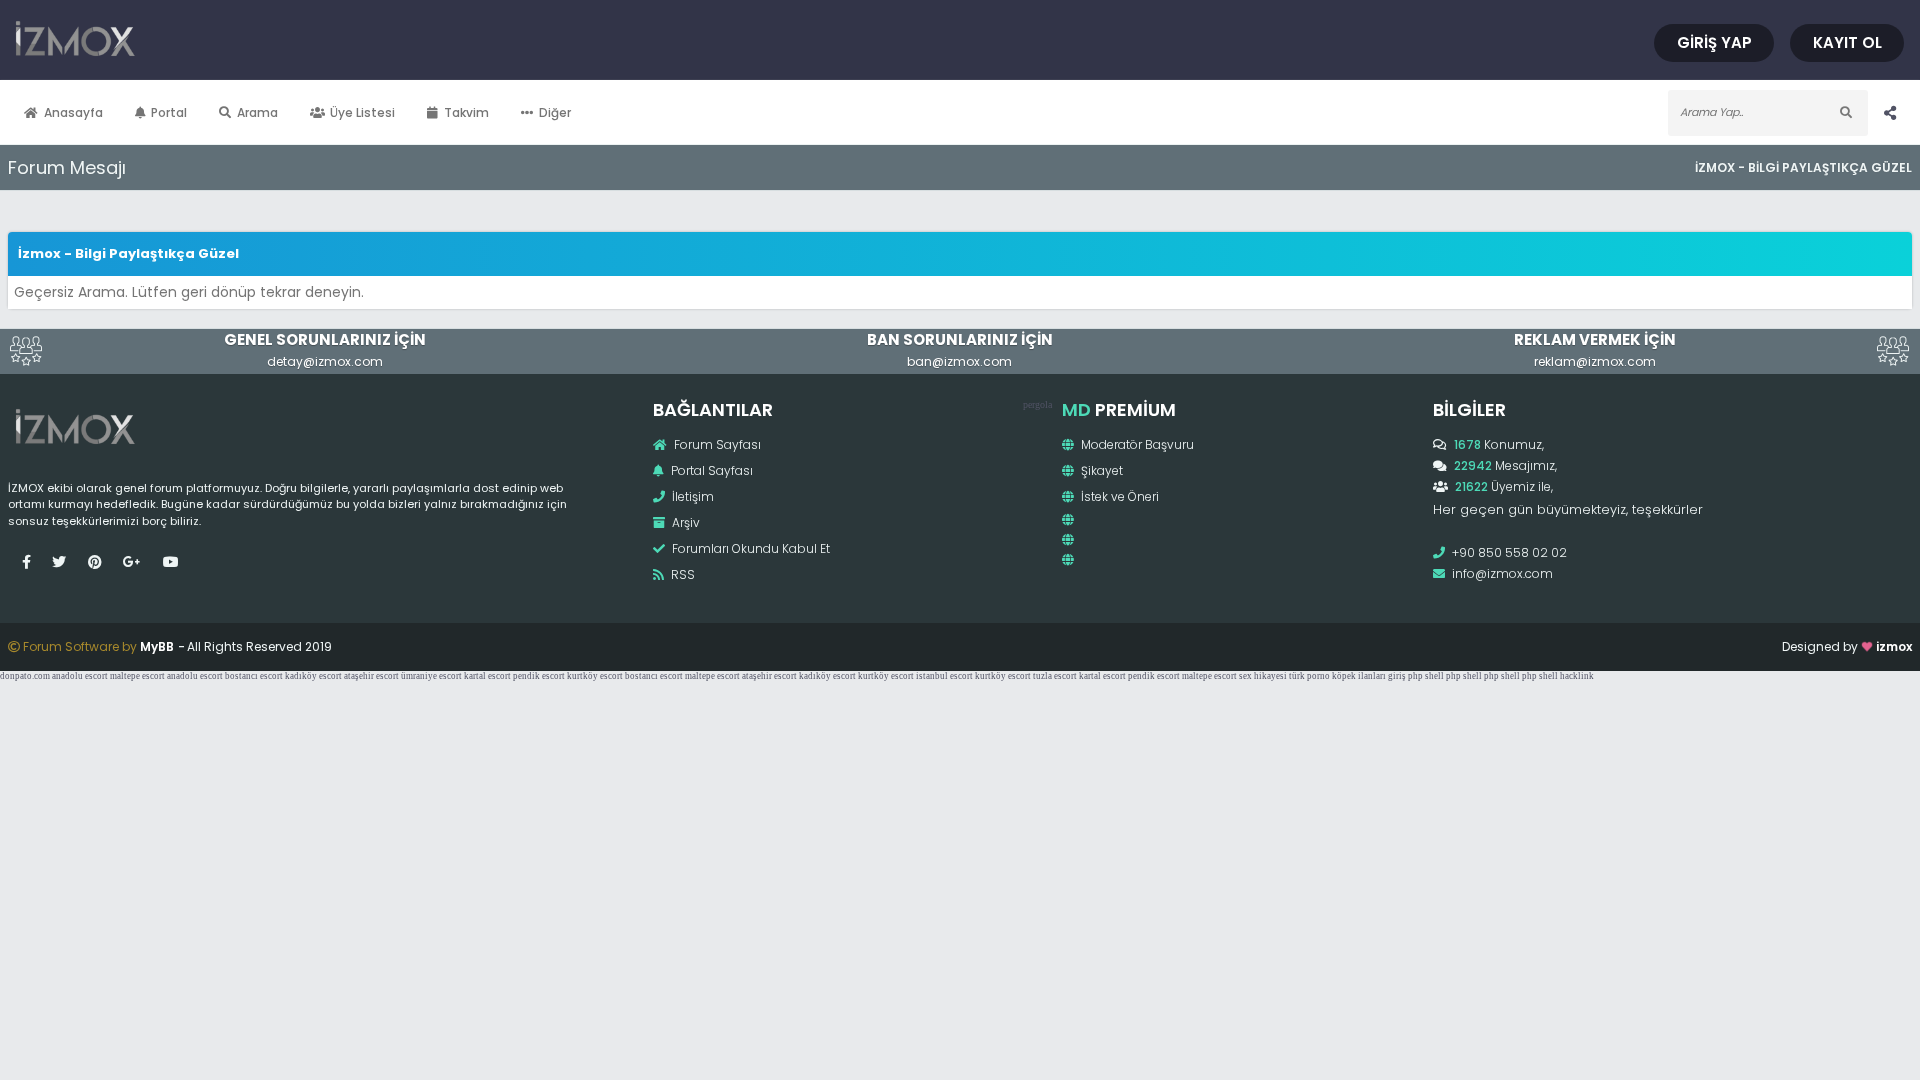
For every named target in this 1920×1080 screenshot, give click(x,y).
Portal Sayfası (710, 470)
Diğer (555, 112)
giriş (1397, 676)
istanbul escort (944, 676)
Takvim (466, 112)
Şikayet (1100, 470)
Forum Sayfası (716, 444)
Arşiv (684, 522)
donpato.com (25, 676)
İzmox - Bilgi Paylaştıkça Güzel (1803, 167)
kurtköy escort (595, 676)
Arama (257, 112)
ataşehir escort (371, 676)
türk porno (1309, 676)
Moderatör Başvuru (1136, 444)
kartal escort (487, 676)
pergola (1037, 404)
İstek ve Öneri (1118, 496)
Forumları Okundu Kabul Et (749, 548)
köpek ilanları (1359, 676)
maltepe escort (137, 676)
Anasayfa (73, 112)
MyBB (157, 646)
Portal (169, 112)
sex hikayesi (1263, 676)
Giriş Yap (1714, 42)
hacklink (1577, 676)
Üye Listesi (362, 112)
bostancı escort (254, 676)
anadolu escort (80, 676)
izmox (1894, 646)
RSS (681, 574)
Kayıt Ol (1847, 42)
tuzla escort (1055, 676)
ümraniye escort (431, 676)
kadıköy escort (313, 676)
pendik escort (539, 676)
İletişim (691, 496)
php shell (1426, 676)
